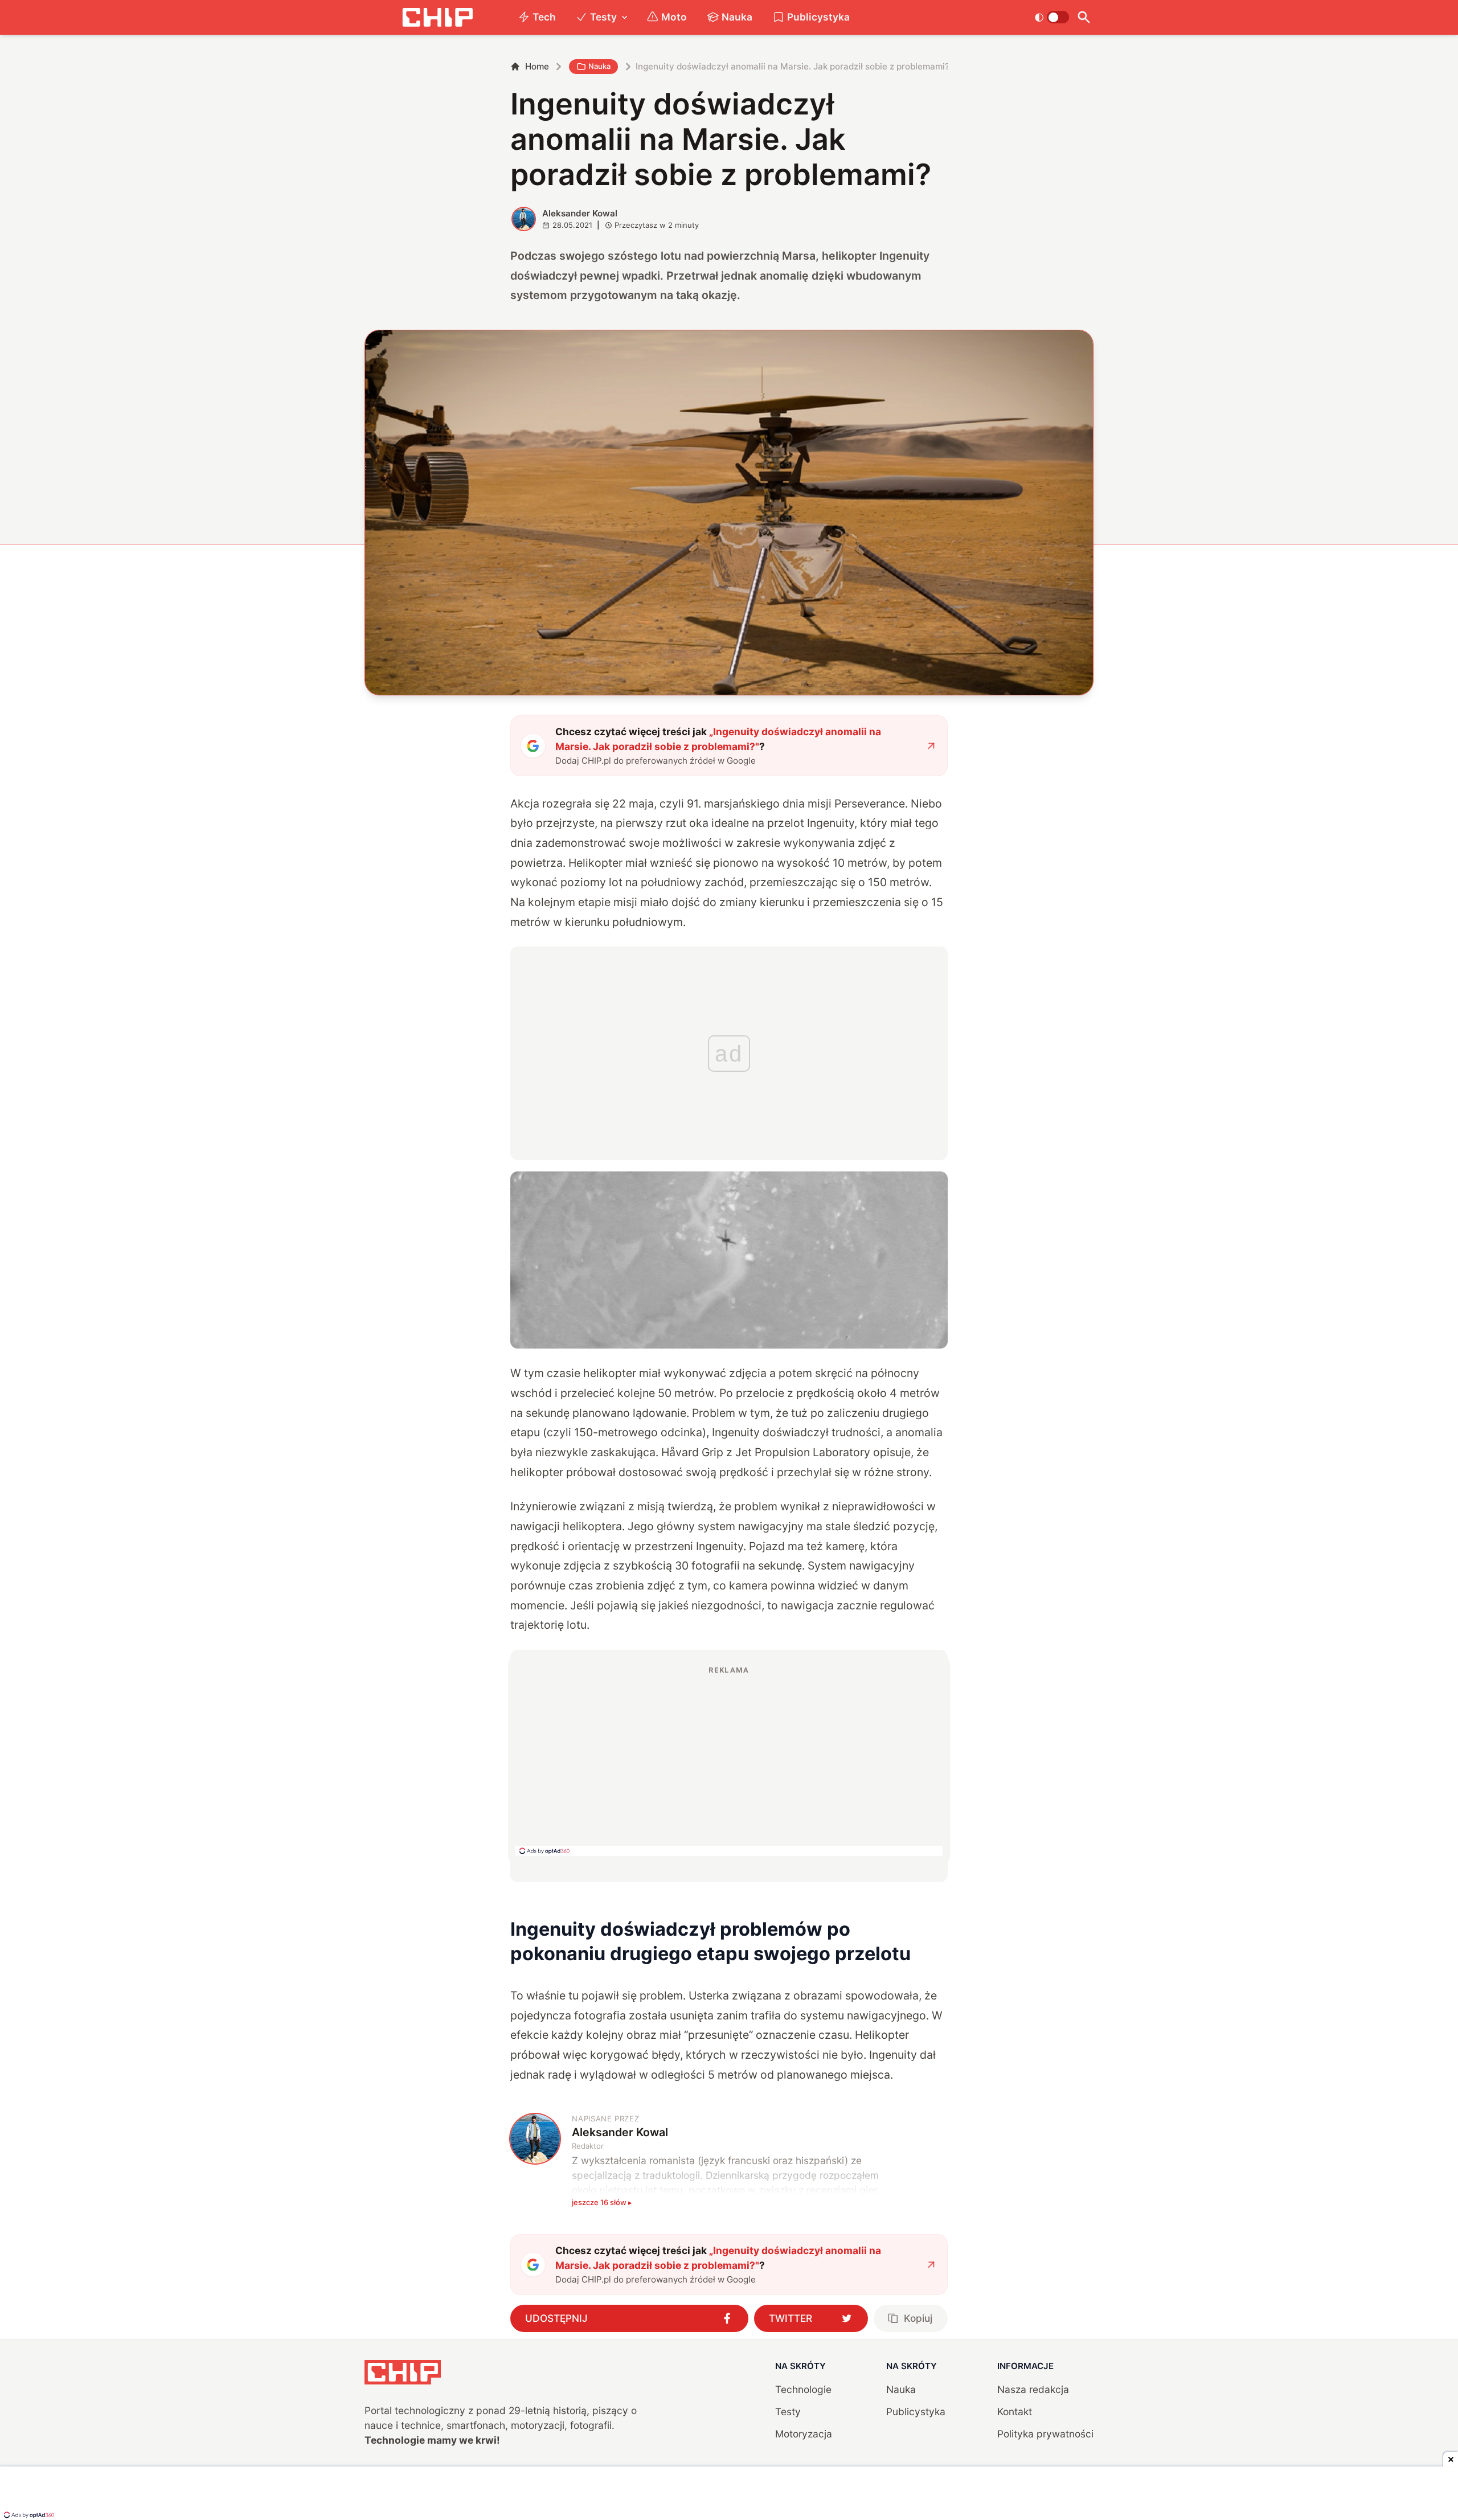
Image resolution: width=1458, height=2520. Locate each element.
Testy (603, 17)
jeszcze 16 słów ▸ (602, 2202)
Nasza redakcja (1033, 2389)
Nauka (737, 17)
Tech (544, 17)
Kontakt (1015, 2412)
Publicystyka (818, 17)
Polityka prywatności (1045, 2434)
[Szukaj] (1084, 17)
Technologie (803, 2389)
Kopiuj (918, 2318)
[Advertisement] (729, 1760)
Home (537, 66)
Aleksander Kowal (580, 213)
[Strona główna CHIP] (437, 17)
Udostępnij (556, 2318)
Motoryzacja (804, 2434)
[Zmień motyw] (1052, 17)
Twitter (791, 2318)
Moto (674, 17)
